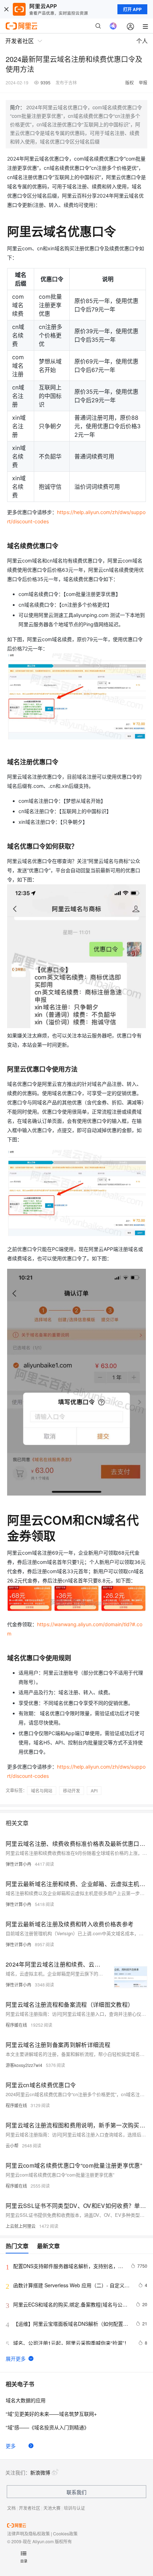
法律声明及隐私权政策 (28, 2533)
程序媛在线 (16, 2025)
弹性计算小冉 (19, 1864)
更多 (11, 2446)
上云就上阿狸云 (21, 2226)
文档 (11, 2508)
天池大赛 (52, 2508)
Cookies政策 (65, 2533)
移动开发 (72, 1790)
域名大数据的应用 (26, 2400)
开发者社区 (30, 2508)
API (94, 1790)
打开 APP (132, 9)
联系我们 (76, 2492)
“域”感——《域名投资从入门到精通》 (47, 2427)
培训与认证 (74, 2508)
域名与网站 (42, 1790)
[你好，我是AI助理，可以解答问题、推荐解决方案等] (113, 26)
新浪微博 (40, 2472)
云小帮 (12, 2145)
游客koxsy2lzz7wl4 (24, 2065)
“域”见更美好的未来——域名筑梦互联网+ (51, 2414)
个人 (142, 41)
